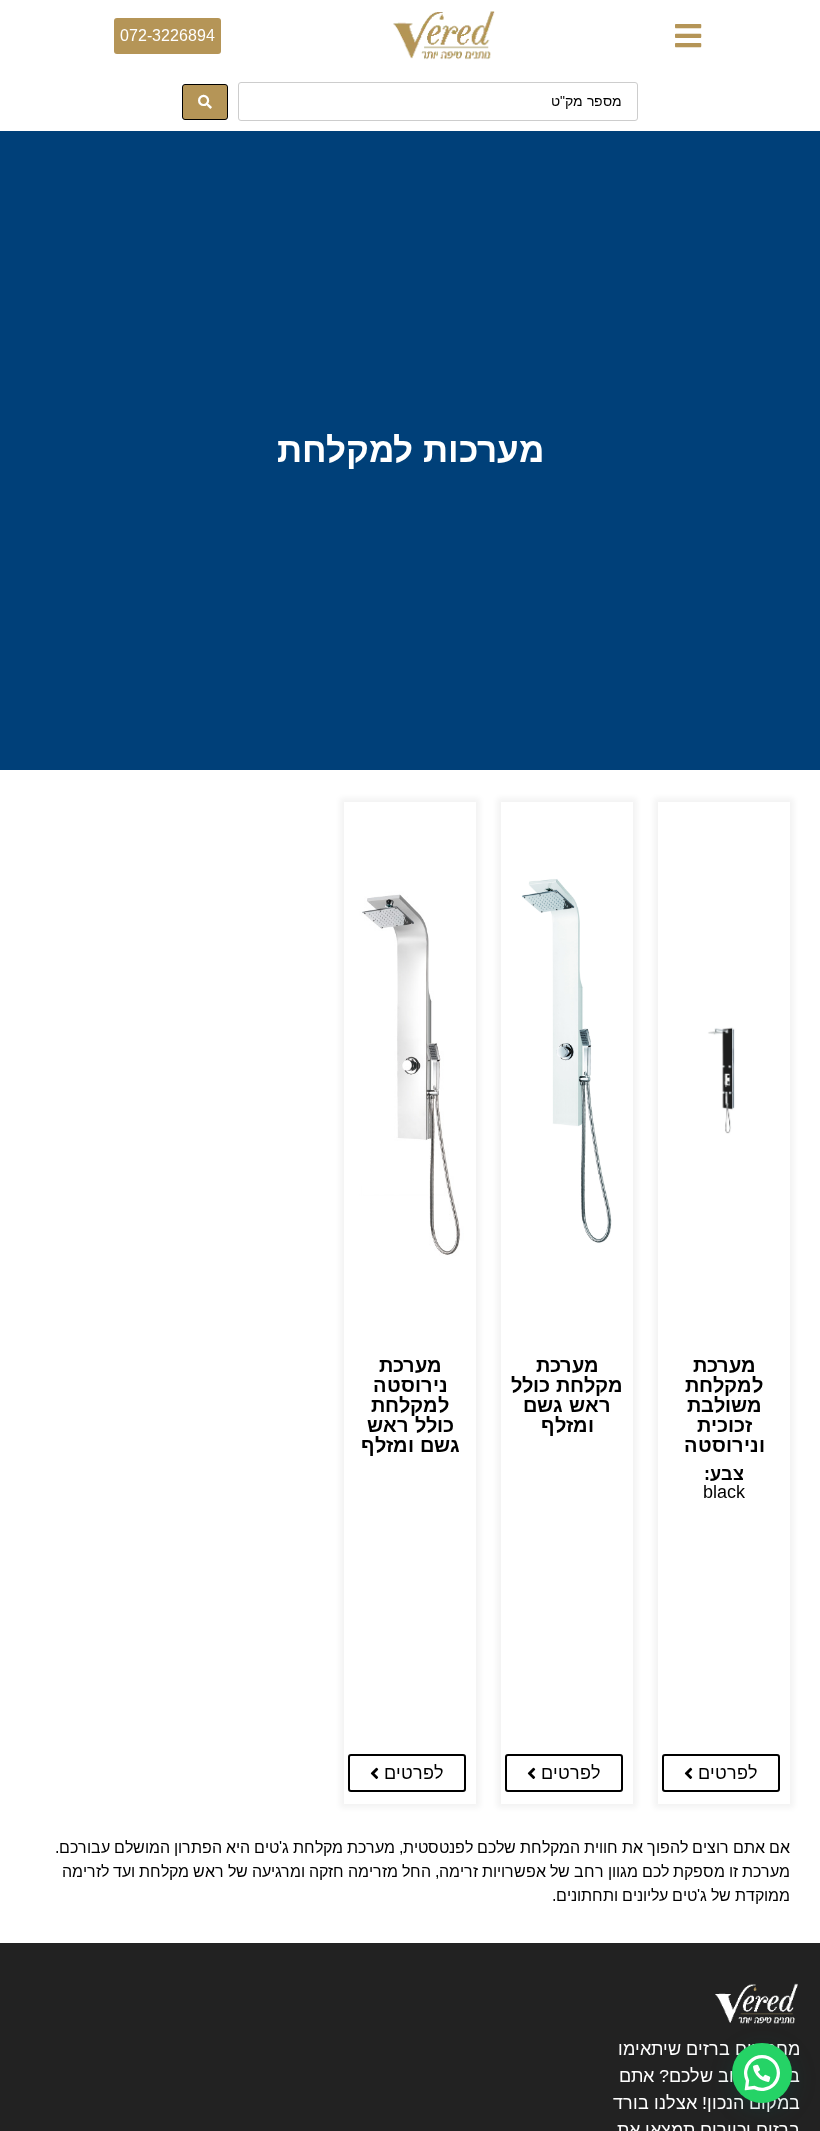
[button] (687, 35)
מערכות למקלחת (410, 449)
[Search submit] (205, 102)
